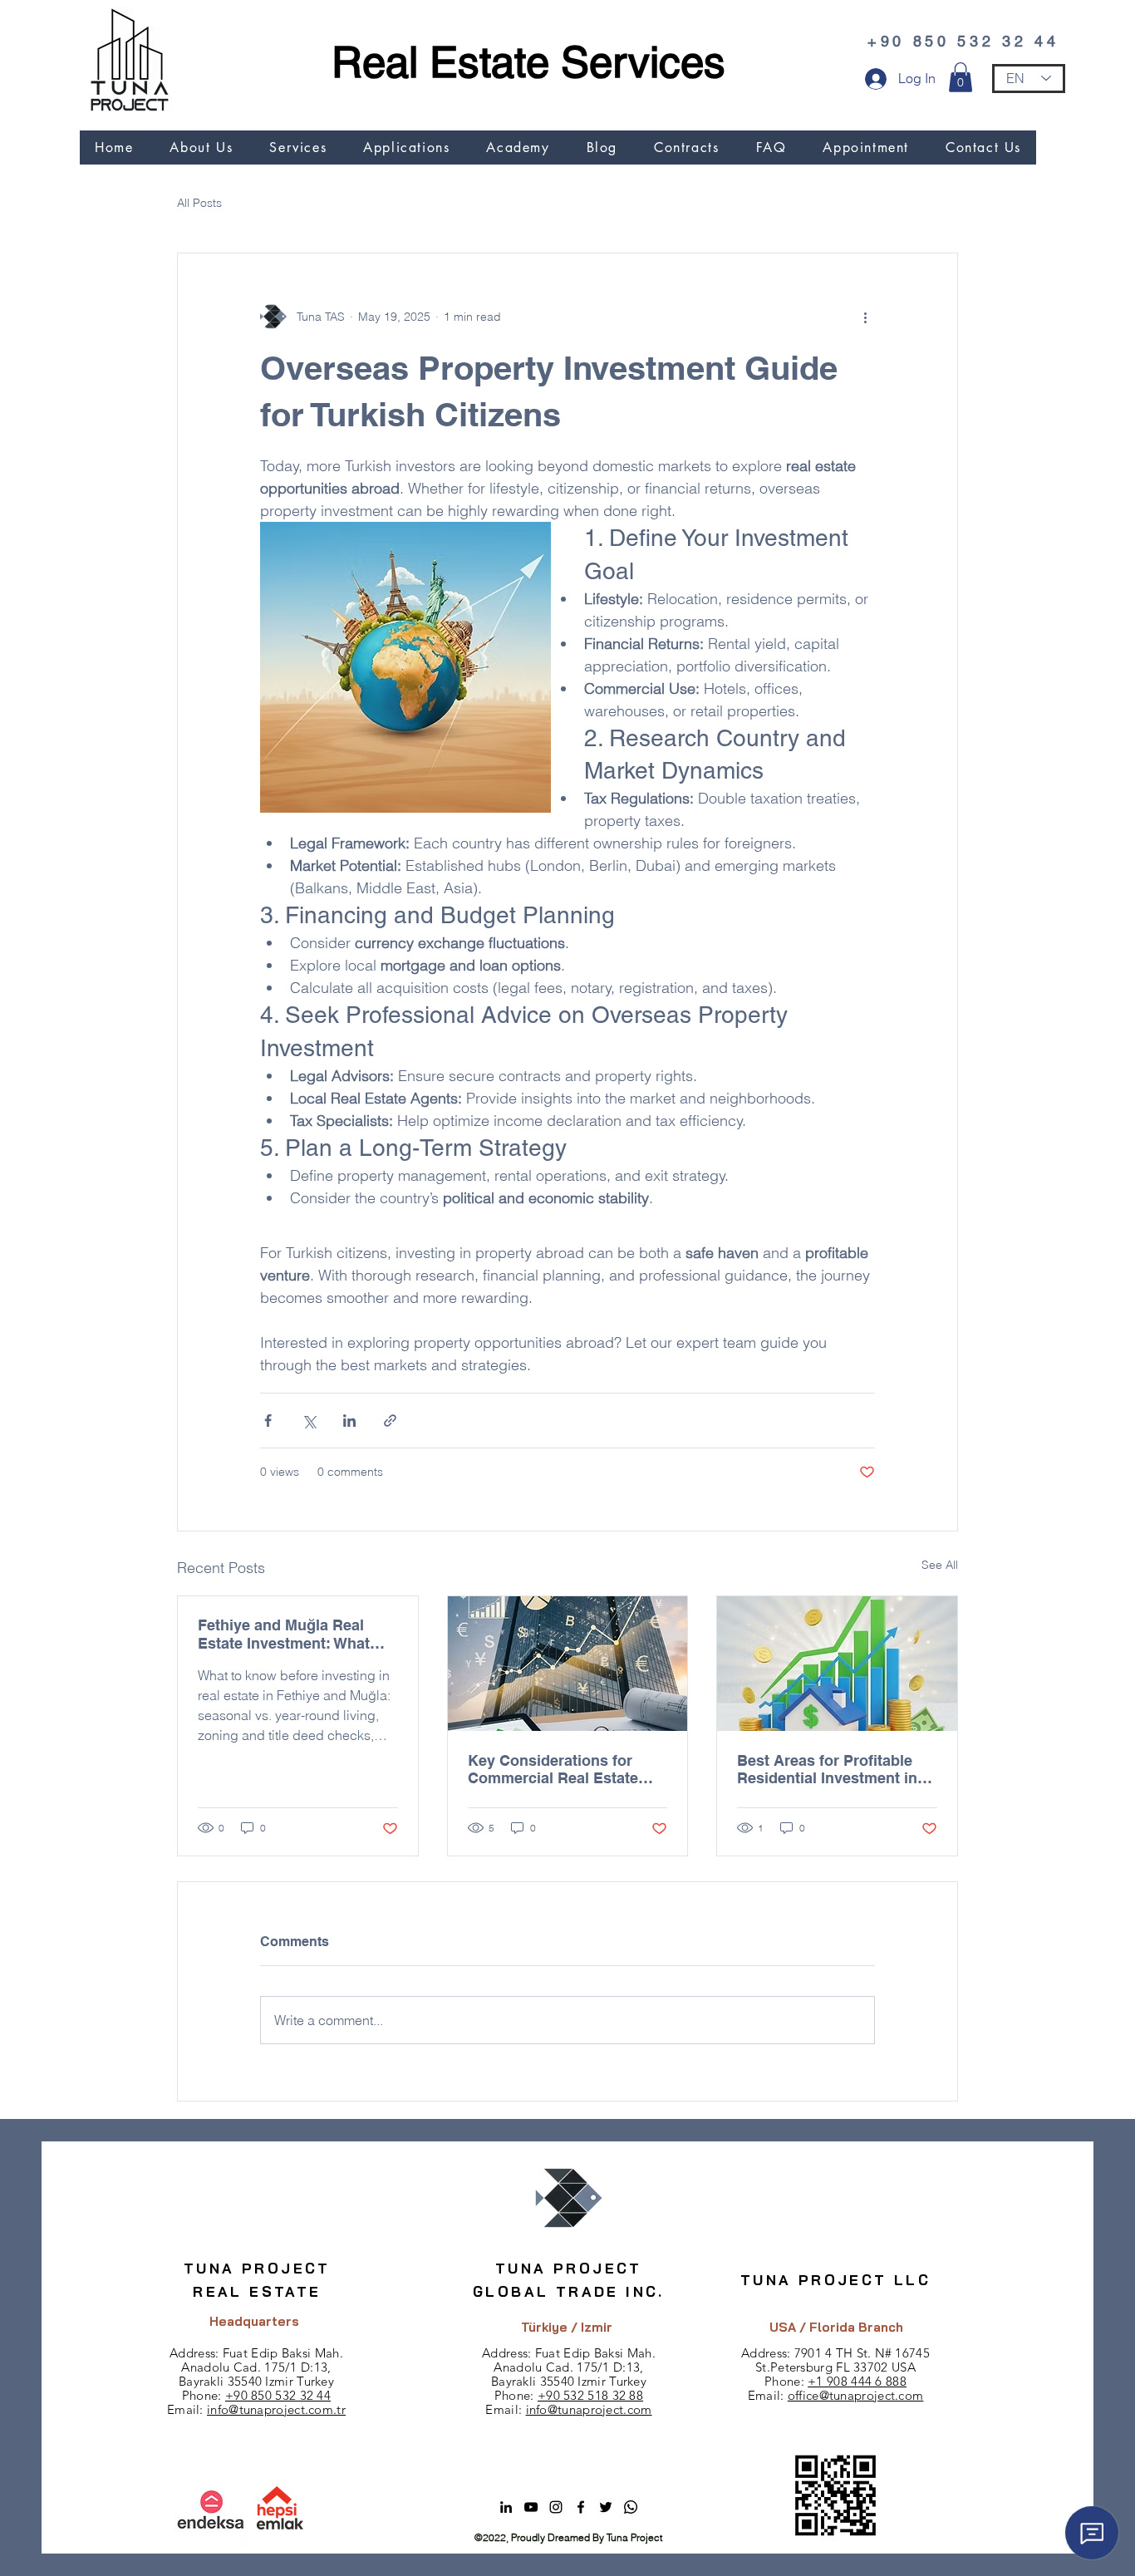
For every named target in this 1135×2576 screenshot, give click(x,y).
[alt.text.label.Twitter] (606, 2507)
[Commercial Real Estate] (568, 1664)
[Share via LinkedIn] (349, 1421)
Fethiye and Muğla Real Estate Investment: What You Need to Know (284, 1634)
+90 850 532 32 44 (278, 2395)
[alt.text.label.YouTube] (531, 2507)
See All (940, 1565)
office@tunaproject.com (856, 2395)
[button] (961, 77)
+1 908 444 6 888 (857, 2381)
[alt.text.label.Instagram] (556, 2507)
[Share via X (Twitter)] (309, 1421)
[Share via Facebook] (268, 1421)
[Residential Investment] (837, 1664)
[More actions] (865, 317)
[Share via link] (390, 1421)
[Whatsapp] (631, 2507)
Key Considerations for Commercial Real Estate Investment (553, 1769)
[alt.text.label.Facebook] (581, 2507)
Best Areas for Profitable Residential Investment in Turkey (827, 1769)
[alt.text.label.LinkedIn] (506, 2507)
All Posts (199, 203)
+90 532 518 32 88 (590, 2395)
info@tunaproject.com (589, 2409)
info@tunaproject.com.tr (276, 2409)
